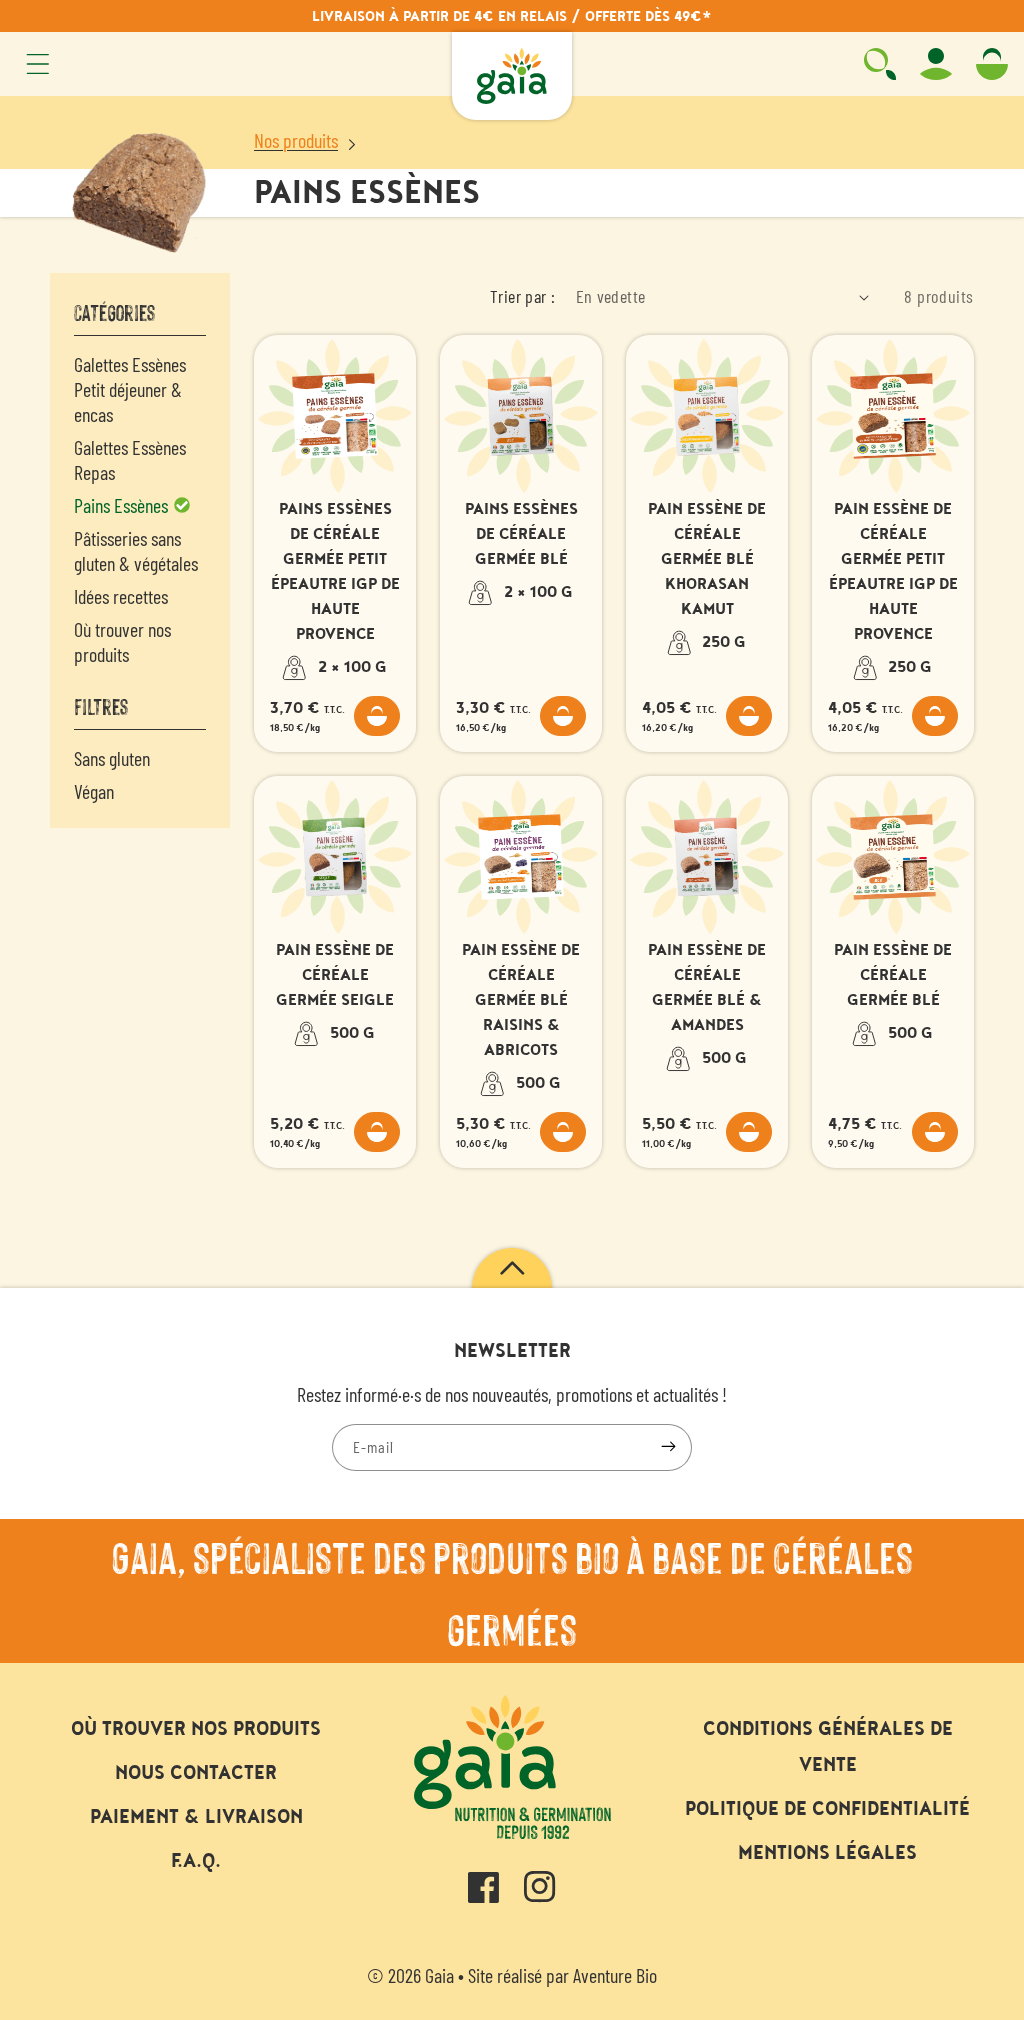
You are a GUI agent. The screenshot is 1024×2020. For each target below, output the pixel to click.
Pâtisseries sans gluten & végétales (136, 550)
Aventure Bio (615, 1975)
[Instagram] (540, 1893)
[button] (38, 64)
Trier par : (522, 296)
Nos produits (296, 140)
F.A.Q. (196, 1861)
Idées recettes (121, 596)
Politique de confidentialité (827, 1809)
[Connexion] (936, 64)
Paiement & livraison (196, 1817)
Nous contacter (196, 1773)
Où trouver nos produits (122, 641)
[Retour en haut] (512, 1278)
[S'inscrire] (668, 1447)
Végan (94, 791)
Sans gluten (112, 758)
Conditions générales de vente (828, 1747)
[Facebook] (484, 1893)
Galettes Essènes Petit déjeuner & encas (130, 389)
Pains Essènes (123, 505)
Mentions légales (827, 1853)
